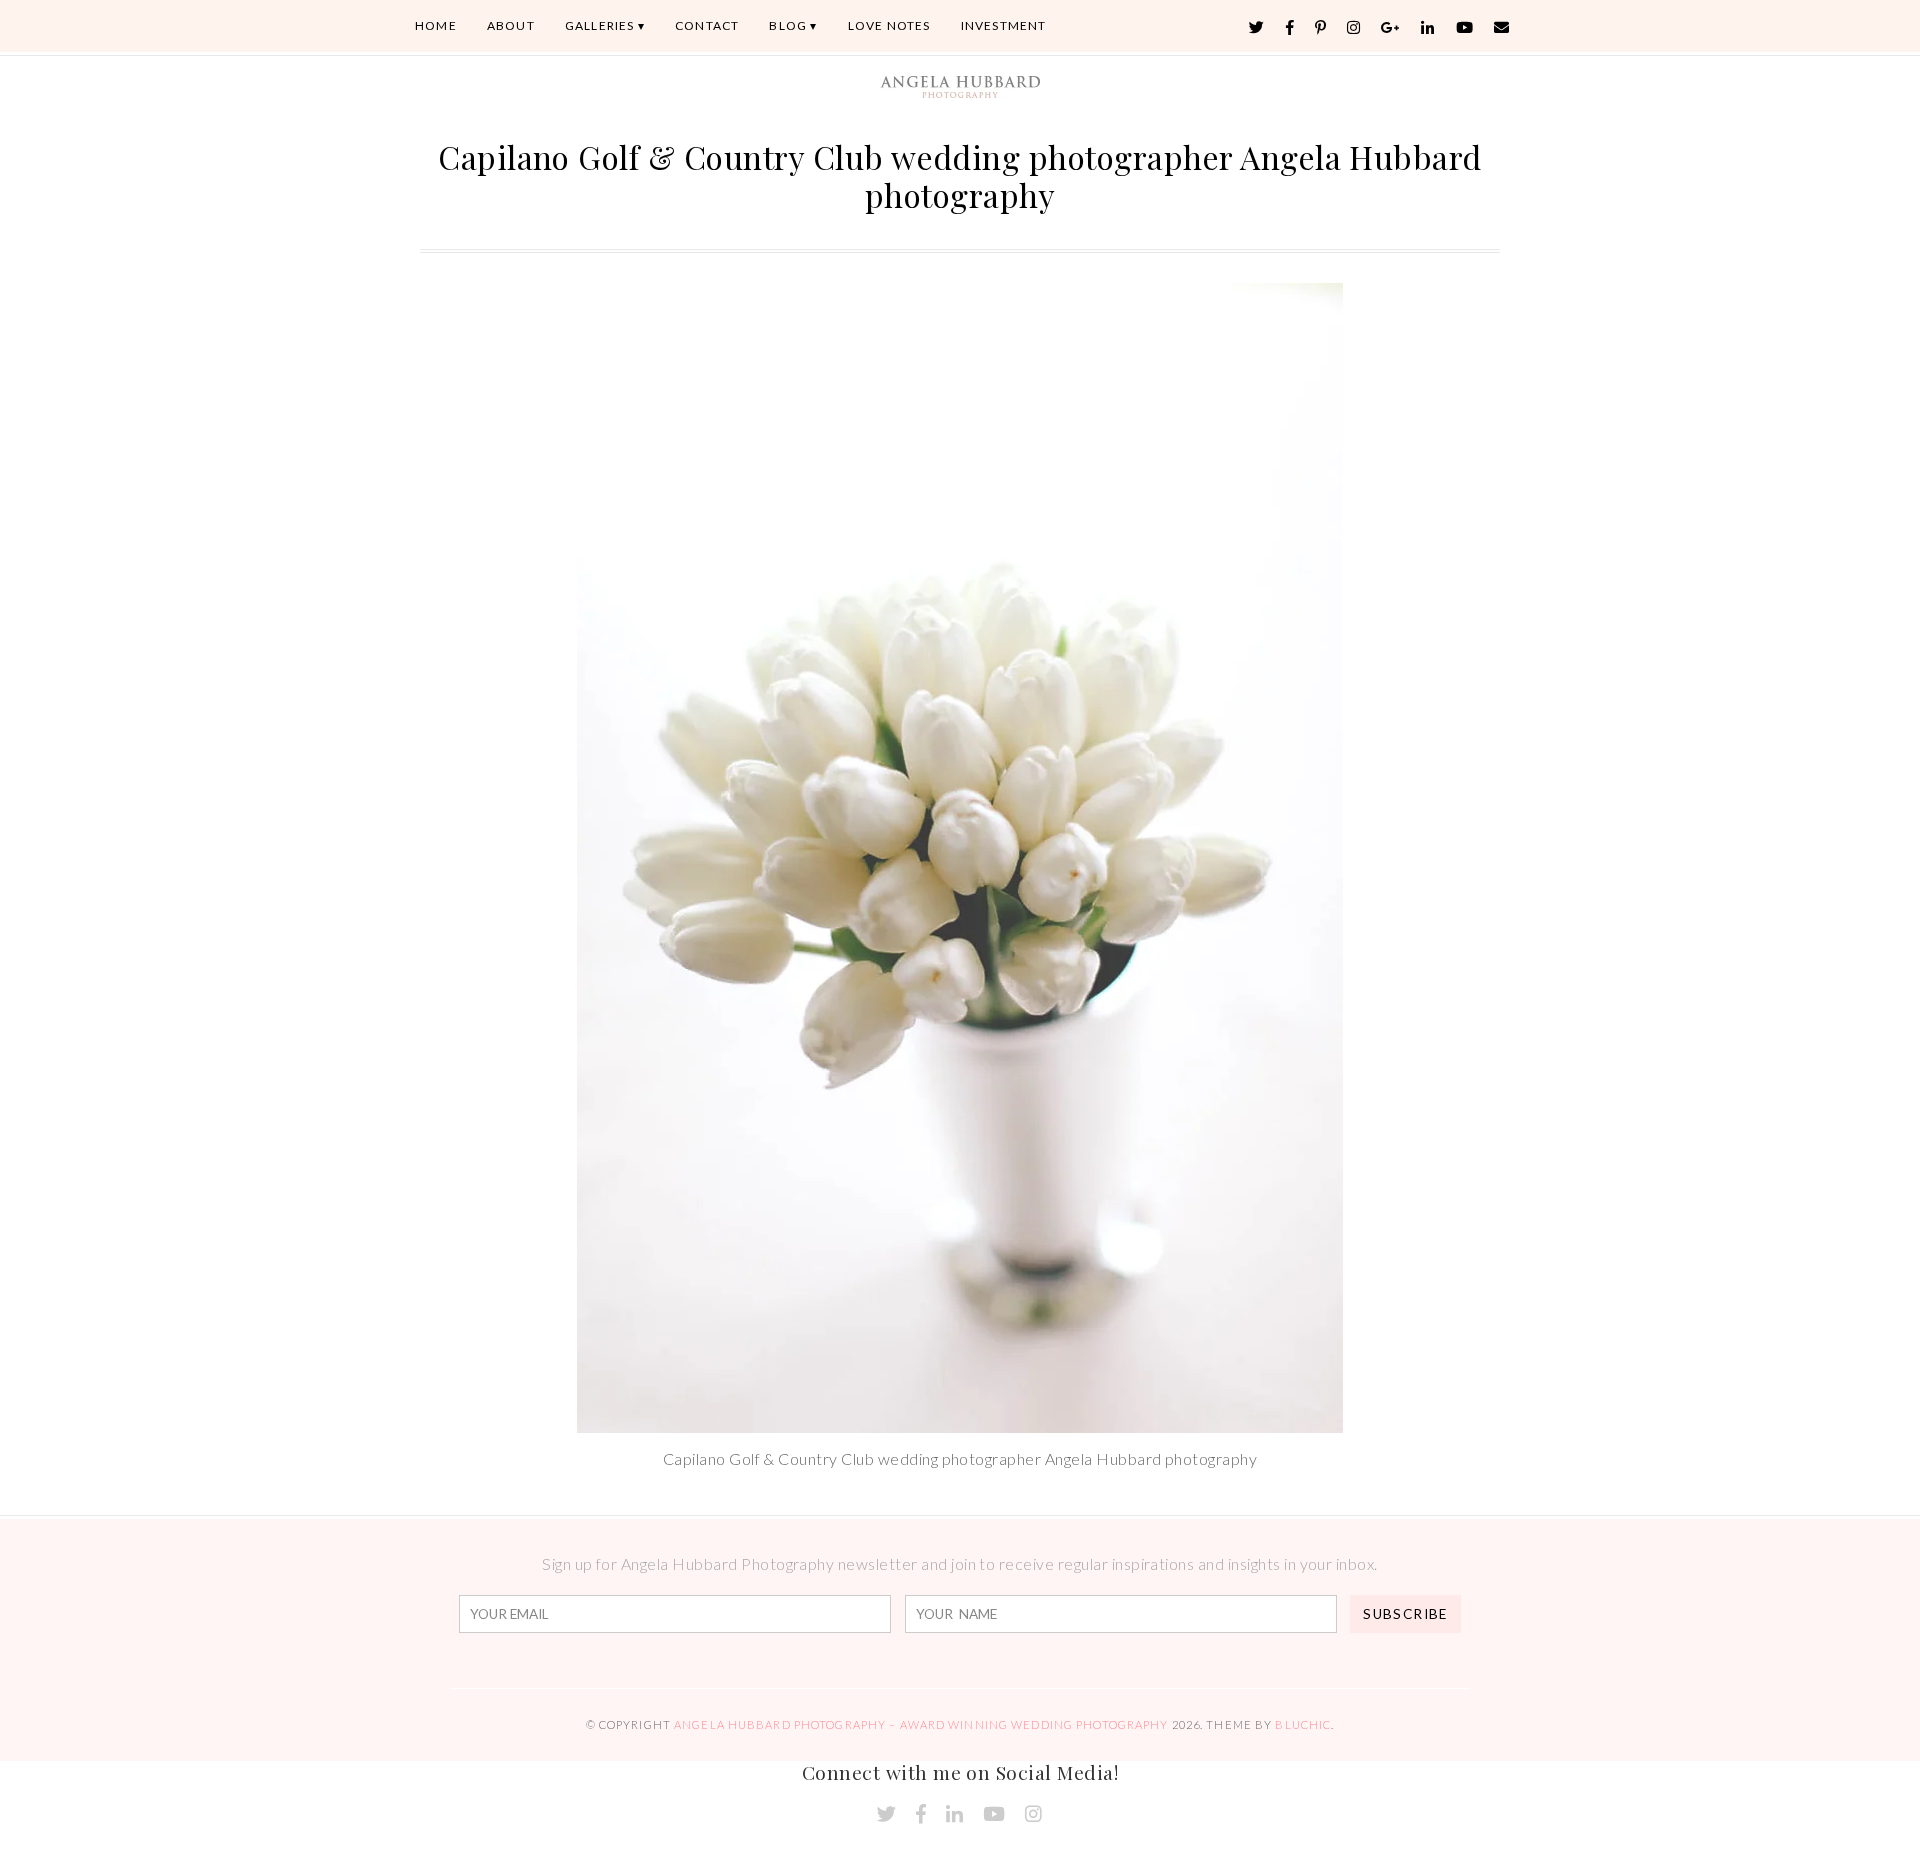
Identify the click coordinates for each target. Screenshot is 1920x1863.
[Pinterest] (1321, 27)
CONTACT (707, 25)
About (511, 25)
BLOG (788, 25)
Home (436, 25)
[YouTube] (1465, 27)
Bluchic (1303, 1724)
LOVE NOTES (889, 25)
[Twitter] (1257, 27)
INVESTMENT (1004, 25)
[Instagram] (1354, 27)
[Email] (1502, 27)
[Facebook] (1290, 27)
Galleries (600, 25)
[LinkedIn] (1428, 27)
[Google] (1391, 27)
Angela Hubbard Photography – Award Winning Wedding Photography (921, 1724)
